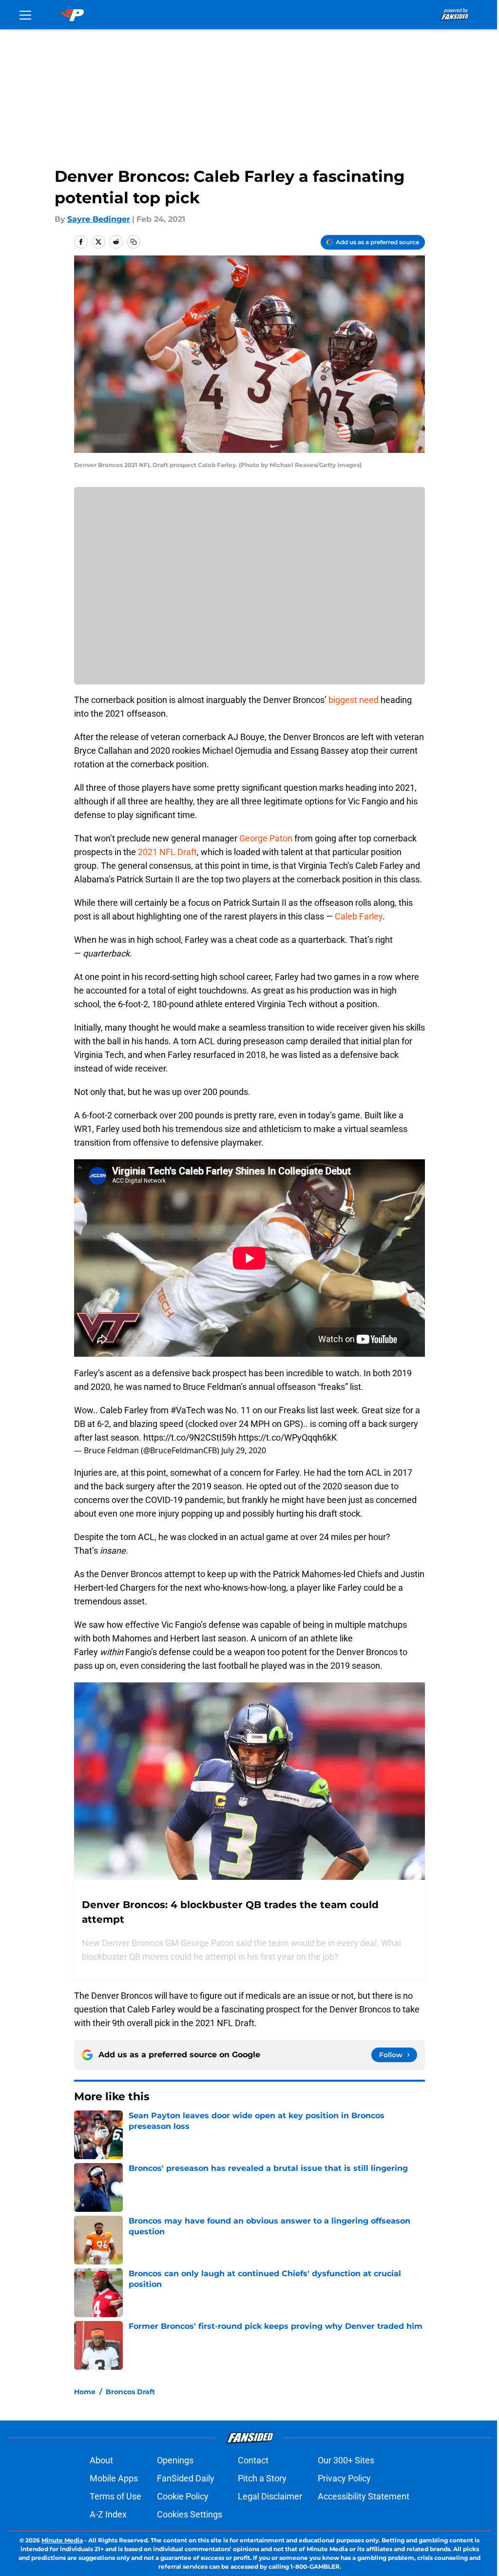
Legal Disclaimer (270, 2496)
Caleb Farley (359, 916)
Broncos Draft (130, 2392)
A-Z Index (108, 2514)
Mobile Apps (114, 2478)
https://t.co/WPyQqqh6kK (288, 1437)
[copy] (134, 242)
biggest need (354, 700)
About (101, 2460)
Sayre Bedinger (99, 219)
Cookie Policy (183, 2496)
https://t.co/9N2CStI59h (190, 1437)
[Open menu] (25, 15)
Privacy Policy (344, 2478)
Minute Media (62, 2540)
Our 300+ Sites (346, 2460)
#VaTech (188, 1410)
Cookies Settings (190, 2514)
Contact (253, 2460)
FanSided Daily (186, 2478)
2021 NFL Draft (167, 852)
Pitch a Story (262, 2478)
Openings (175, 2460)
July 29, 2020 (244, 1450)
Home (85, 2392)
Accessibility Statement (364, 2496)
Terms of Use (115, 2496)
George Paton (266, 838)
